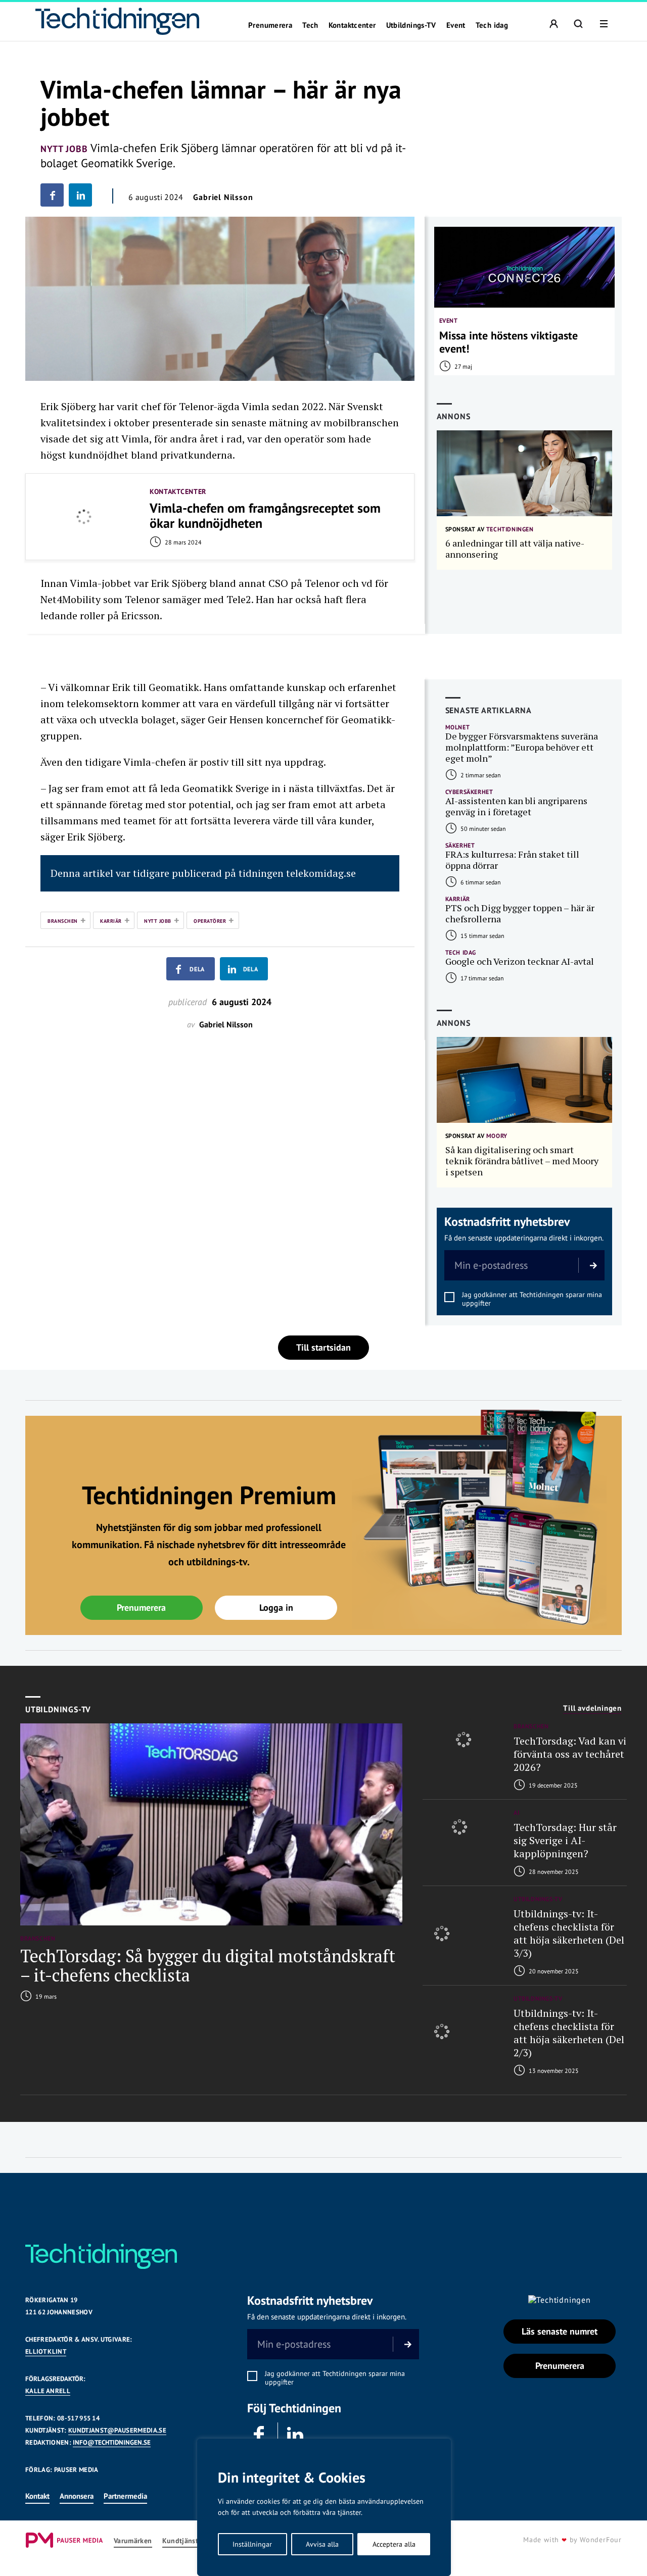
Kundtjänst (180, 2541)
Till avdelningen (592, 1708)
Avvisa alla (322, 2544)
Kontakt (37, 2496)
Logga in (276, 1607)
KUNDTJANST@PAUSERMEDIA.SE (117, 2430)
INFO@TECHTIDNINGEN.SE (112, 2442)
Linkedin (296, 2435)
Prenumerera (270, 25)
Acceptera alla (394, 2544)
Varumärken (133, 2541)
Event (456, 25)
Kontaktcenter (352, 25)
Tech (310, 25)
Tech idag (492, 25)
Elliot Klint (46, 2351)
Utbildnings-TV (411, 25)
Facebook (260, 2435)
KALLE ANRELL (48, 2391)
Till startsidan (323, 1347)
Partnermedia (125, 2496)
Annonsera (77, 2496)
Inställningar (252, 2544)
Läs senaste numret (560, 2331)
